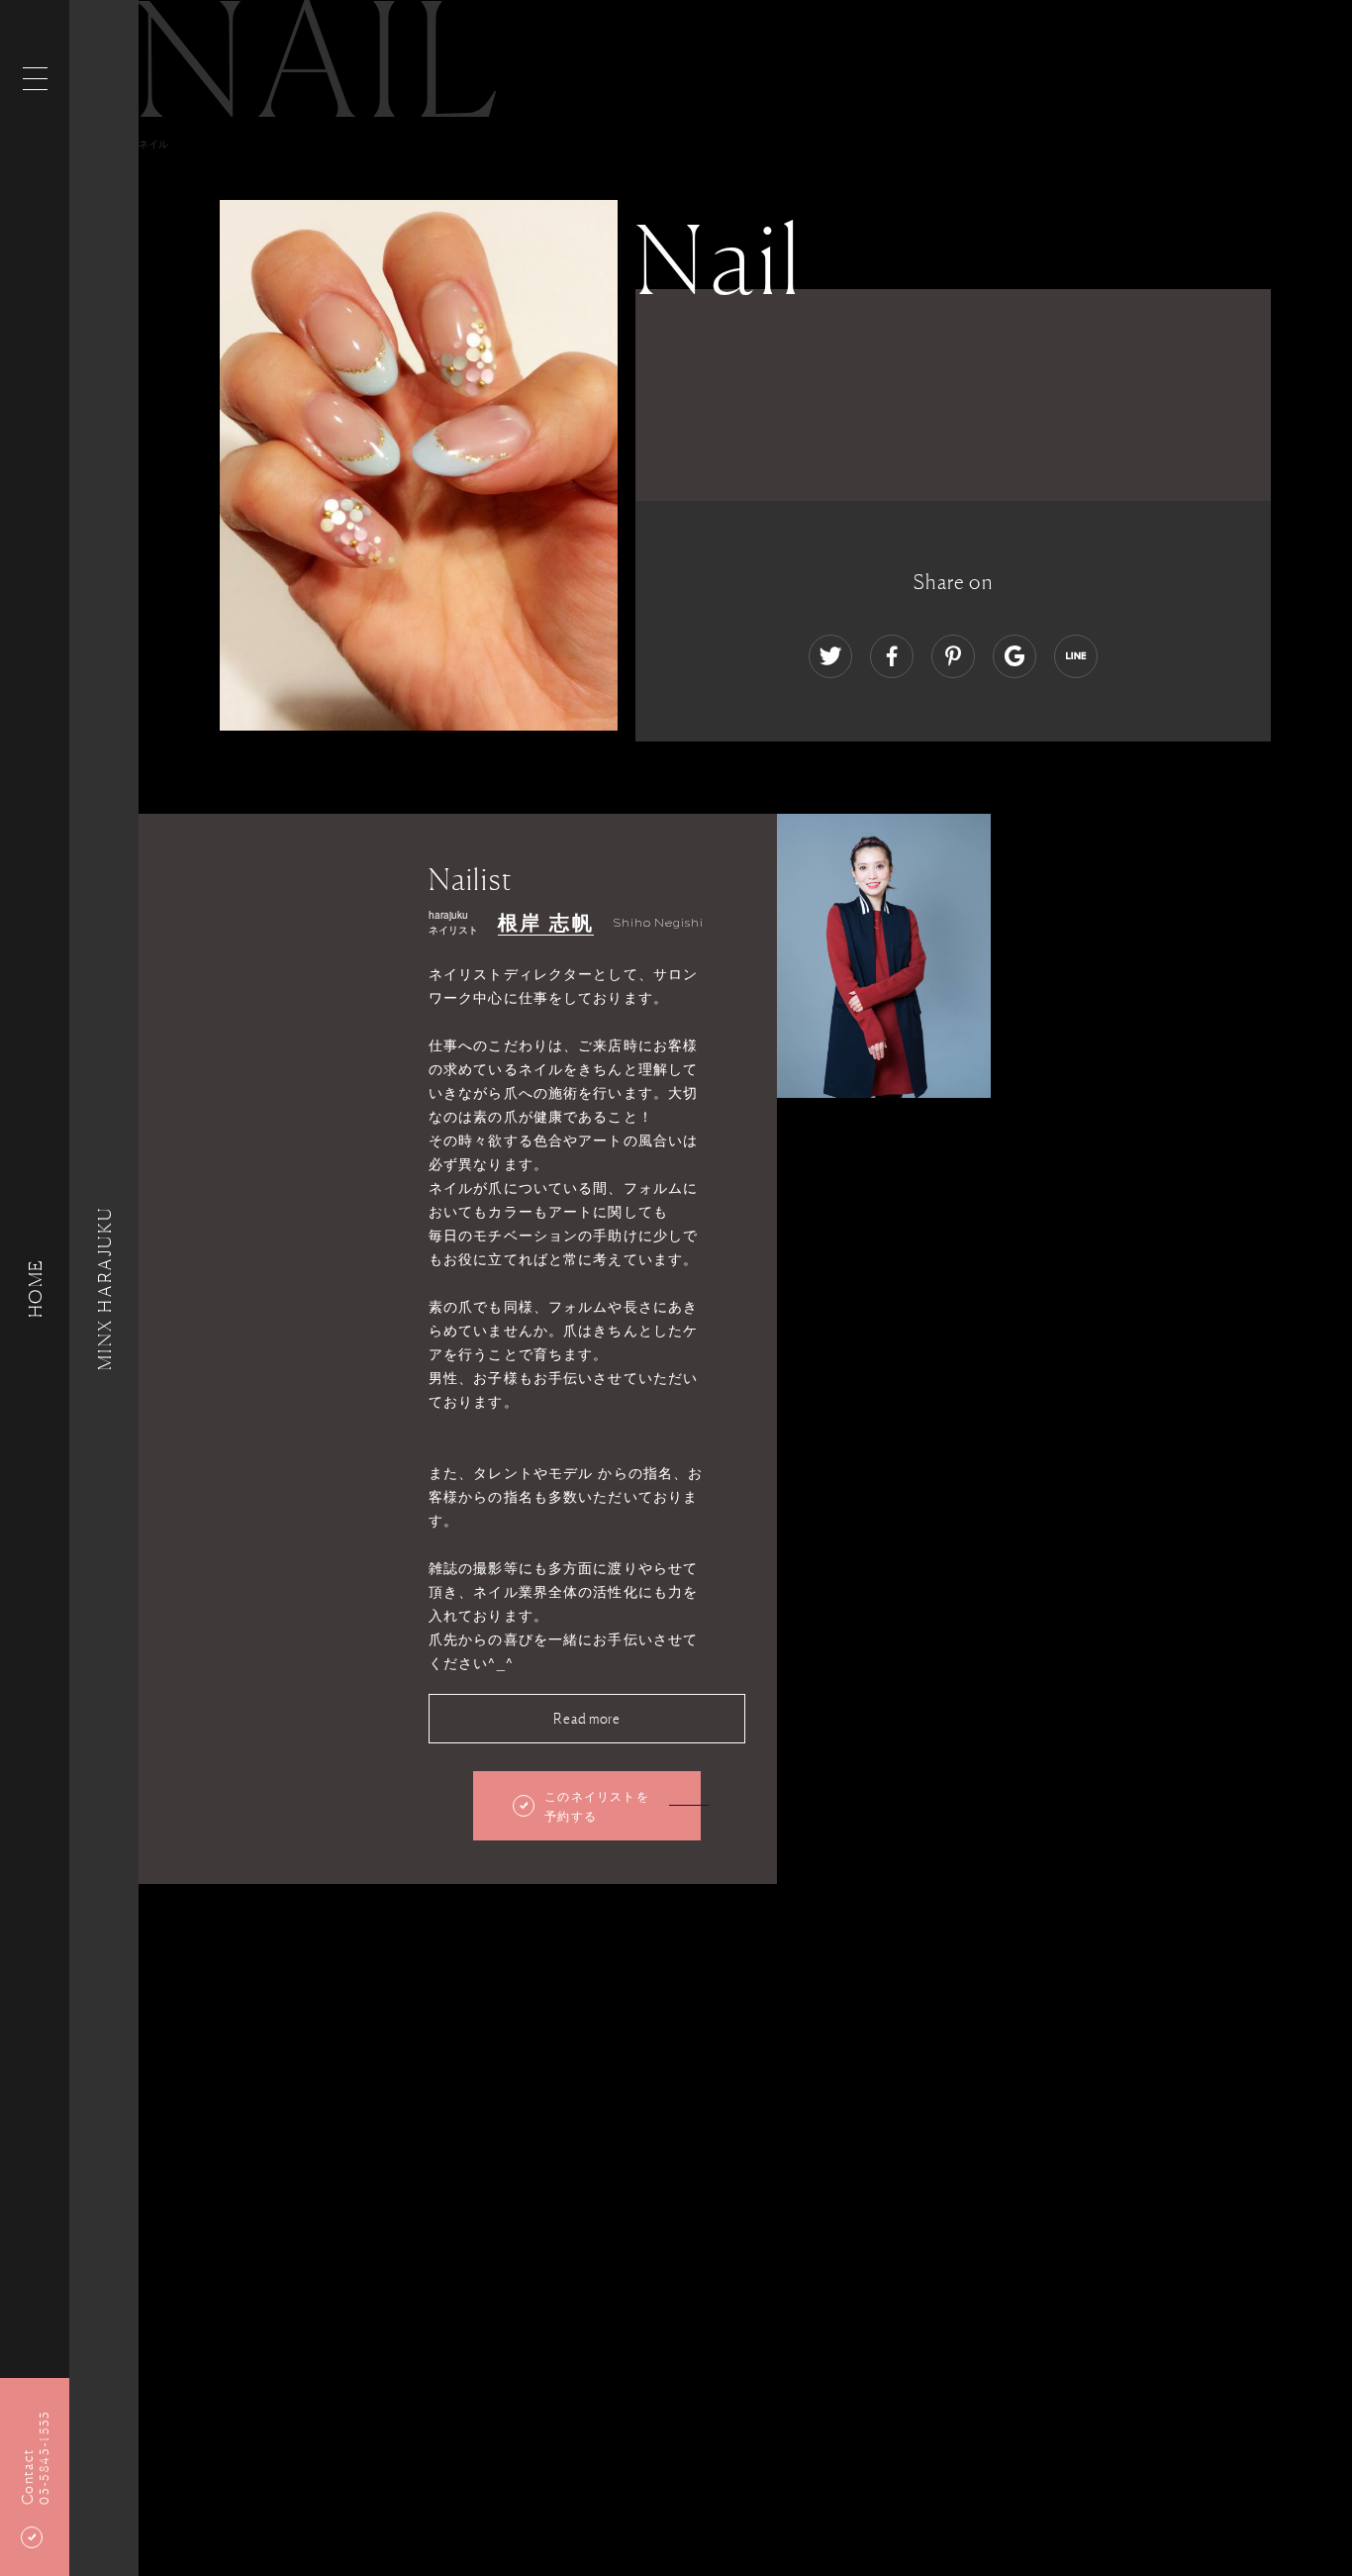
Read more (586, 1718)
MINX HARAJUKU (104, 1288)
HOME (35, 1288)
